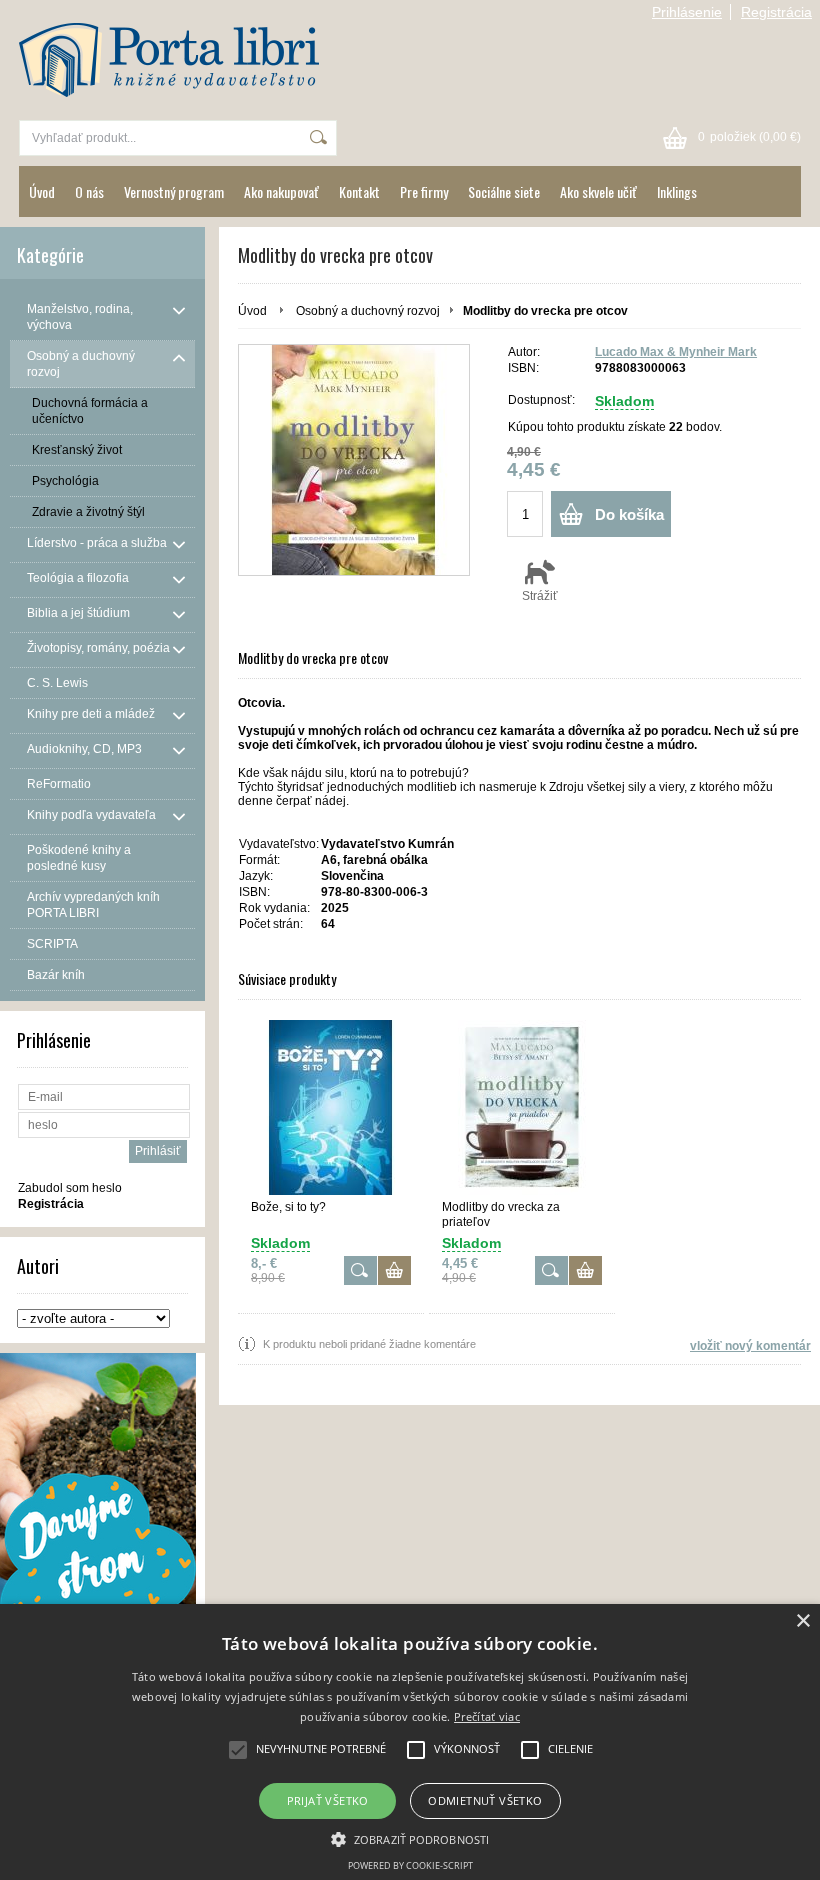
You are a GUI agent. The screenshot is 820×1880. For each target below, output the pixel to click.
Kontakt (359, 191)
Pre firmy (424, 191)
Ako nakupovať (281, 191)
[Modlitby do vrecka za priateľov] (522, 1107)
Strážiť (540, 596)
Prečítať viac (487, 1716)
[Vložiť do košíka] (394, 1270)
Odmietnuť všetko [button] (485, 1800)
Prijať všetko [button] (328, 1800)
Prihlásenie (687, 12)
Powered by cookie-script (410, 1865)
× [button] (802, 1621)
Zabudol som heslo (70, 1188)
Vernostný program (174, 191)
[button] (410, 1838)
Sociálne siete (504, 191)
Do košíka (629, 514)
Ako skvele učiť (598, 191)
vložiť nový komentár (750, 1346)
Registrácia (776, 12)
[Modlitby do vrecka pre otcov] (354, 460)
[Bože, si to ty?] (331, 1107)
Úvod (42, 191)
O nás (89, 191)
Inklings (677, 191)
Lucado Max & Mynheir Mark (676, 352)
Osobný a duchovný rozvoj (368, 311)
